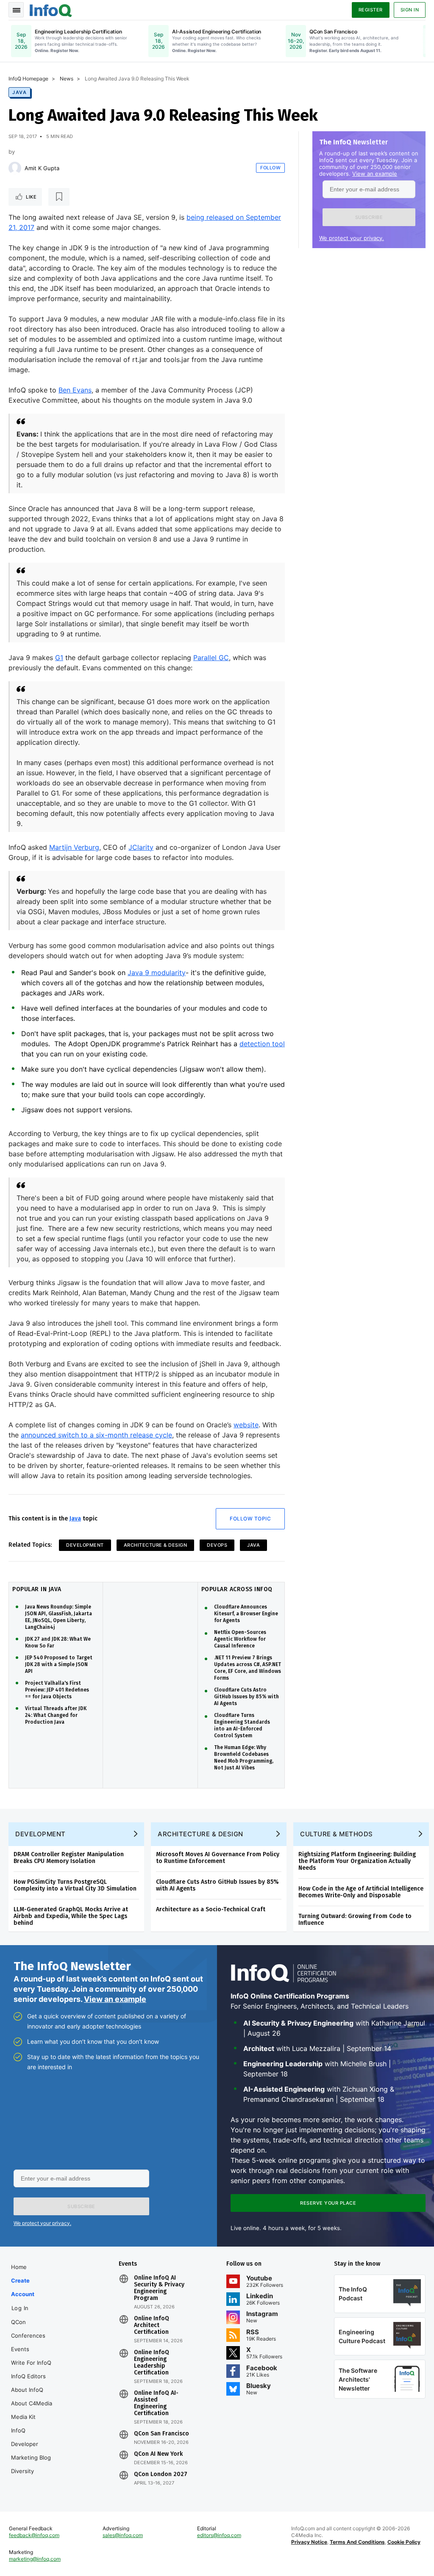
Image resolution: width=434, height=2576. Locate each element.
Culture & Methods (337, 1834)
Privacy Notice (309, 2542)
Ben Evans (75, 390)
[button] (369, 217)
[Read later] (59, 197)
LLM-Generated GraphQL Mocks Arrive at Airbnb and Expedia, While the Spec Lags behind (71, 1916)
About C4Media (32, 2403)
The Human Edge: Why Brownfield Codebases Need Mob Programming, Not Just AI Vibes (244, 1758)
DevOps (217, 1545)
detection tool (262, 1044)
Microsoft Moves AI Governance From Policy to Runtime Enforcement (218, 1858)
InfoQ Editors (28, 2376)
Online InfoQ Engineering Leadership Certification (152, 2363)
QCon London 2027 (161, 2474)
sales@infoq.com (123, 2535)
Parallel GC (211, 658)
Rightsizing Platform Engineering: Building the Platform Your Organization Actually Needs (357, 1861)
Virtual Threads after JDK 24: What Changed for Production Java (56, 1715)
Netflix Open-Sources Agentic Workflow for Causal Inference (240, 1639)
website (246, 1425)
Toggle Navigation (16, 10)
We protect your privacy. (352, 238)
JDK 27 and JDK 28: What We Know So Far (58, 1642)
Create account (23, 2287)
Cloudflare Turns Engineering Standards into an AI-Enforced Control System (242, 1725)
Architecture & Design (156, 1545)
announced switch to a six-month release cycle (96, 1435)
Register (371, 10)
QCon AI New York (158, 2454)
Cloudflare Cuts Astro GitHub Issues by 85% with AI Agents (246, 1697)
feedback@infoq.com (34, 2535)
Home (19, 2267)
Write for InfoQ (31, 2363)
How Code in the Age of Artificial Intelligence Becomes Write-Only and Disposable (361, 1892)
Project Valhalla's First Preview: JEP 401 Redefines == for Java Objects (57, 1690)
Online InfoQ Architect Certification (152, 2325)
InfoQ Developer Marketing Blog (31, 2444)
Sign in (410, 10)
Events (20, 2349)
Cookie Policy (404, 2542)
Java (19, 92)
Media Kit (23, 2417)
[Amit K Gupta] (15, 168)
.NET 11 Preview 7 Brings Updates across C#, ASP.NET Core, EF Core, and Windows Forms (248, 1668)
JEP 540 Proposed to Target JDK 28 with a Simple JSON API (59, 1664)
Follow (270, 168)
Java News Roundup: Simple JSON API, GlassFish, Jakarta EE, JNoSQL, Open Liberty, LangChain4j (58, 1617)
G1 (59, 658)
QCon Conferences (28, 2329)
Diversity (22, 2471)
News (67, 79)
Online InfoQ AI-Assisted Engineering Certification (156, 2403)
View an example (375, 174)
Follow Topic (250, 1519)
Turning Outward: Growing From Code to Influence (355, 1920)
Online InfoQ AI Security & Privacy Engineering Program (159, 2288)
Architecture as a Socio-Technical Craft (211, 1909)
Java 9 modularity (157, 973)
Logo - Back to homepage (51, 9)
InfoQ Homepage (28, 79)
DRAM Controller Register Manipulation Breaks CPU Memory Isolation (69, 1858)
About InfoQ (27, 2390)
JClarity (141, 847)
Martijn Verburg (74, 847)
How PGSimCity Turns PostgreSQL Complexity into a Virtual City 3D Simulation (75, 1885)
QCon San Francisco (161, 2434)
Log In (20, 2308)
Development (85, 1545)
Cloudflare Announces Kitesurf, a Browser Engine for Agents (246, 1614)
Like (31, 197)
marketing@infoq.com (35, 2559)
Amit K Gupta (42, 168)
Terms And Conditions (357, 2542)
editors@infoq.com (219, 2535)
